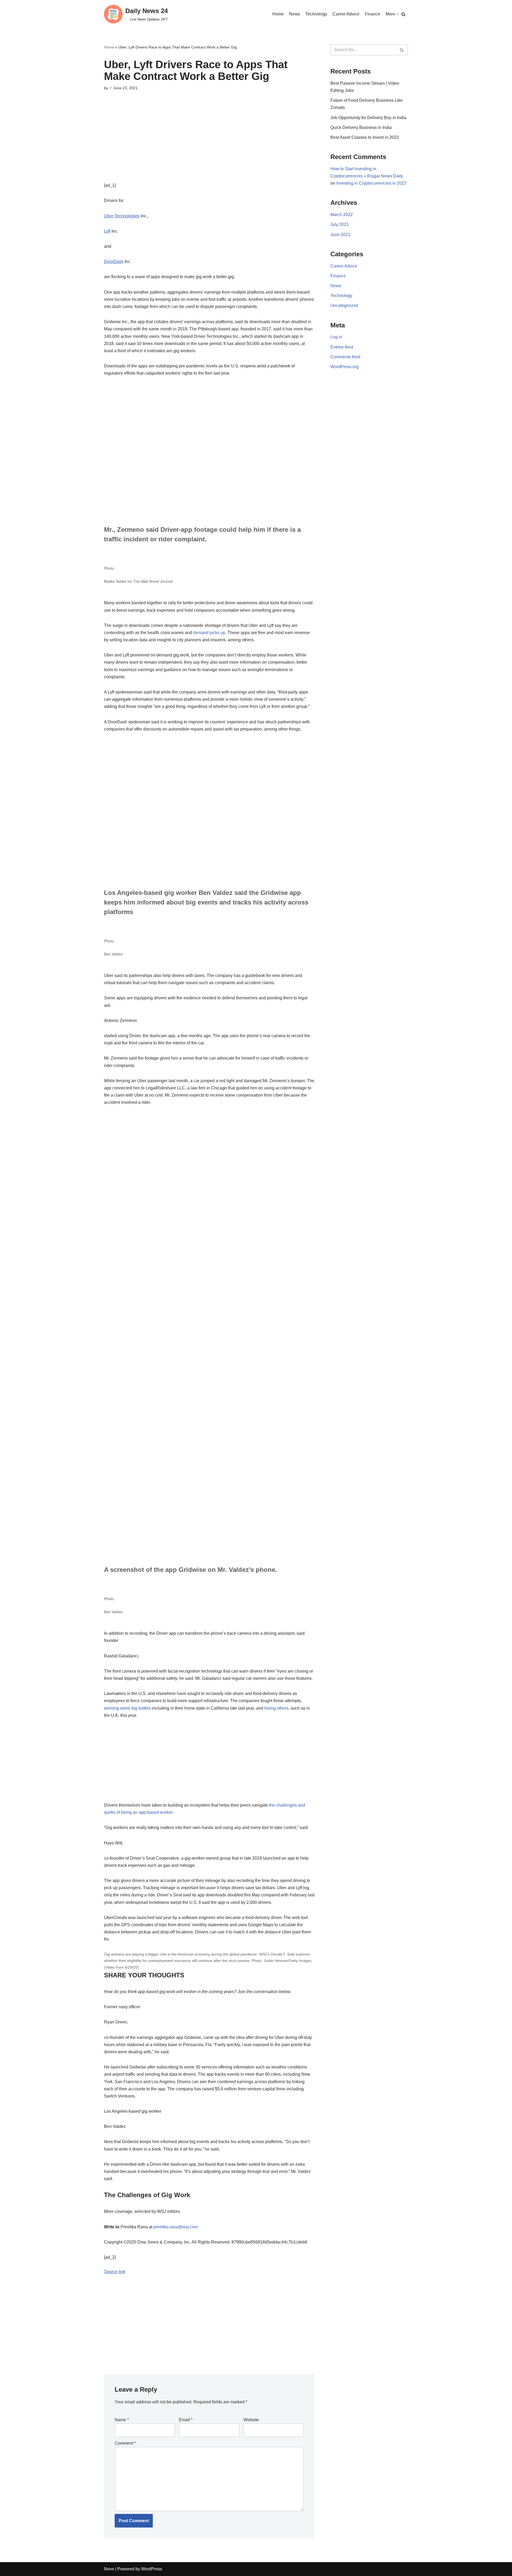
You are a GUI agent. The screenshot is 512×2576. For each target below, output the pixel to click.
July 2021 (340, 224)
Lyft (107, 231)
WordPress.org (345, 367)
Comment (125, 2443)
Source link (115, 2272)
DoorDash (114, 261)
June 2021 (340, 235)
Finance (373, 14)
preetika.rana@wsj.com (176, 2227)
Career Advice (346, 14)
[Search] (403, 14)
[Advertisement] (209, 144)
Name (122, 2420)
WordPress (152, 2569)
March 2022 (342, 215)
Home (278, 14)
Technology (316, 14)
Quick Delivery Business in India (361, 127)
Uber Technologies (122, 216)
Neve (109, 2569)
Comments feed (345, 357)
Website (251, 2420)
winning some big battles (127, 1708)
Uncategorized (344, 305)
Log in (336, 337)
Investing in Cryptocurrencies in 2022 (371, 183)
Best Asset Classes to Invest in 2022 (365, 137)
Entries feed (342, 347)
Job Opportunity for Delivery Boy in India (368, 118)
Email (186, 2420)
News (295, 14)
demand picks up (209, 633)
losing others (276, 1708)
